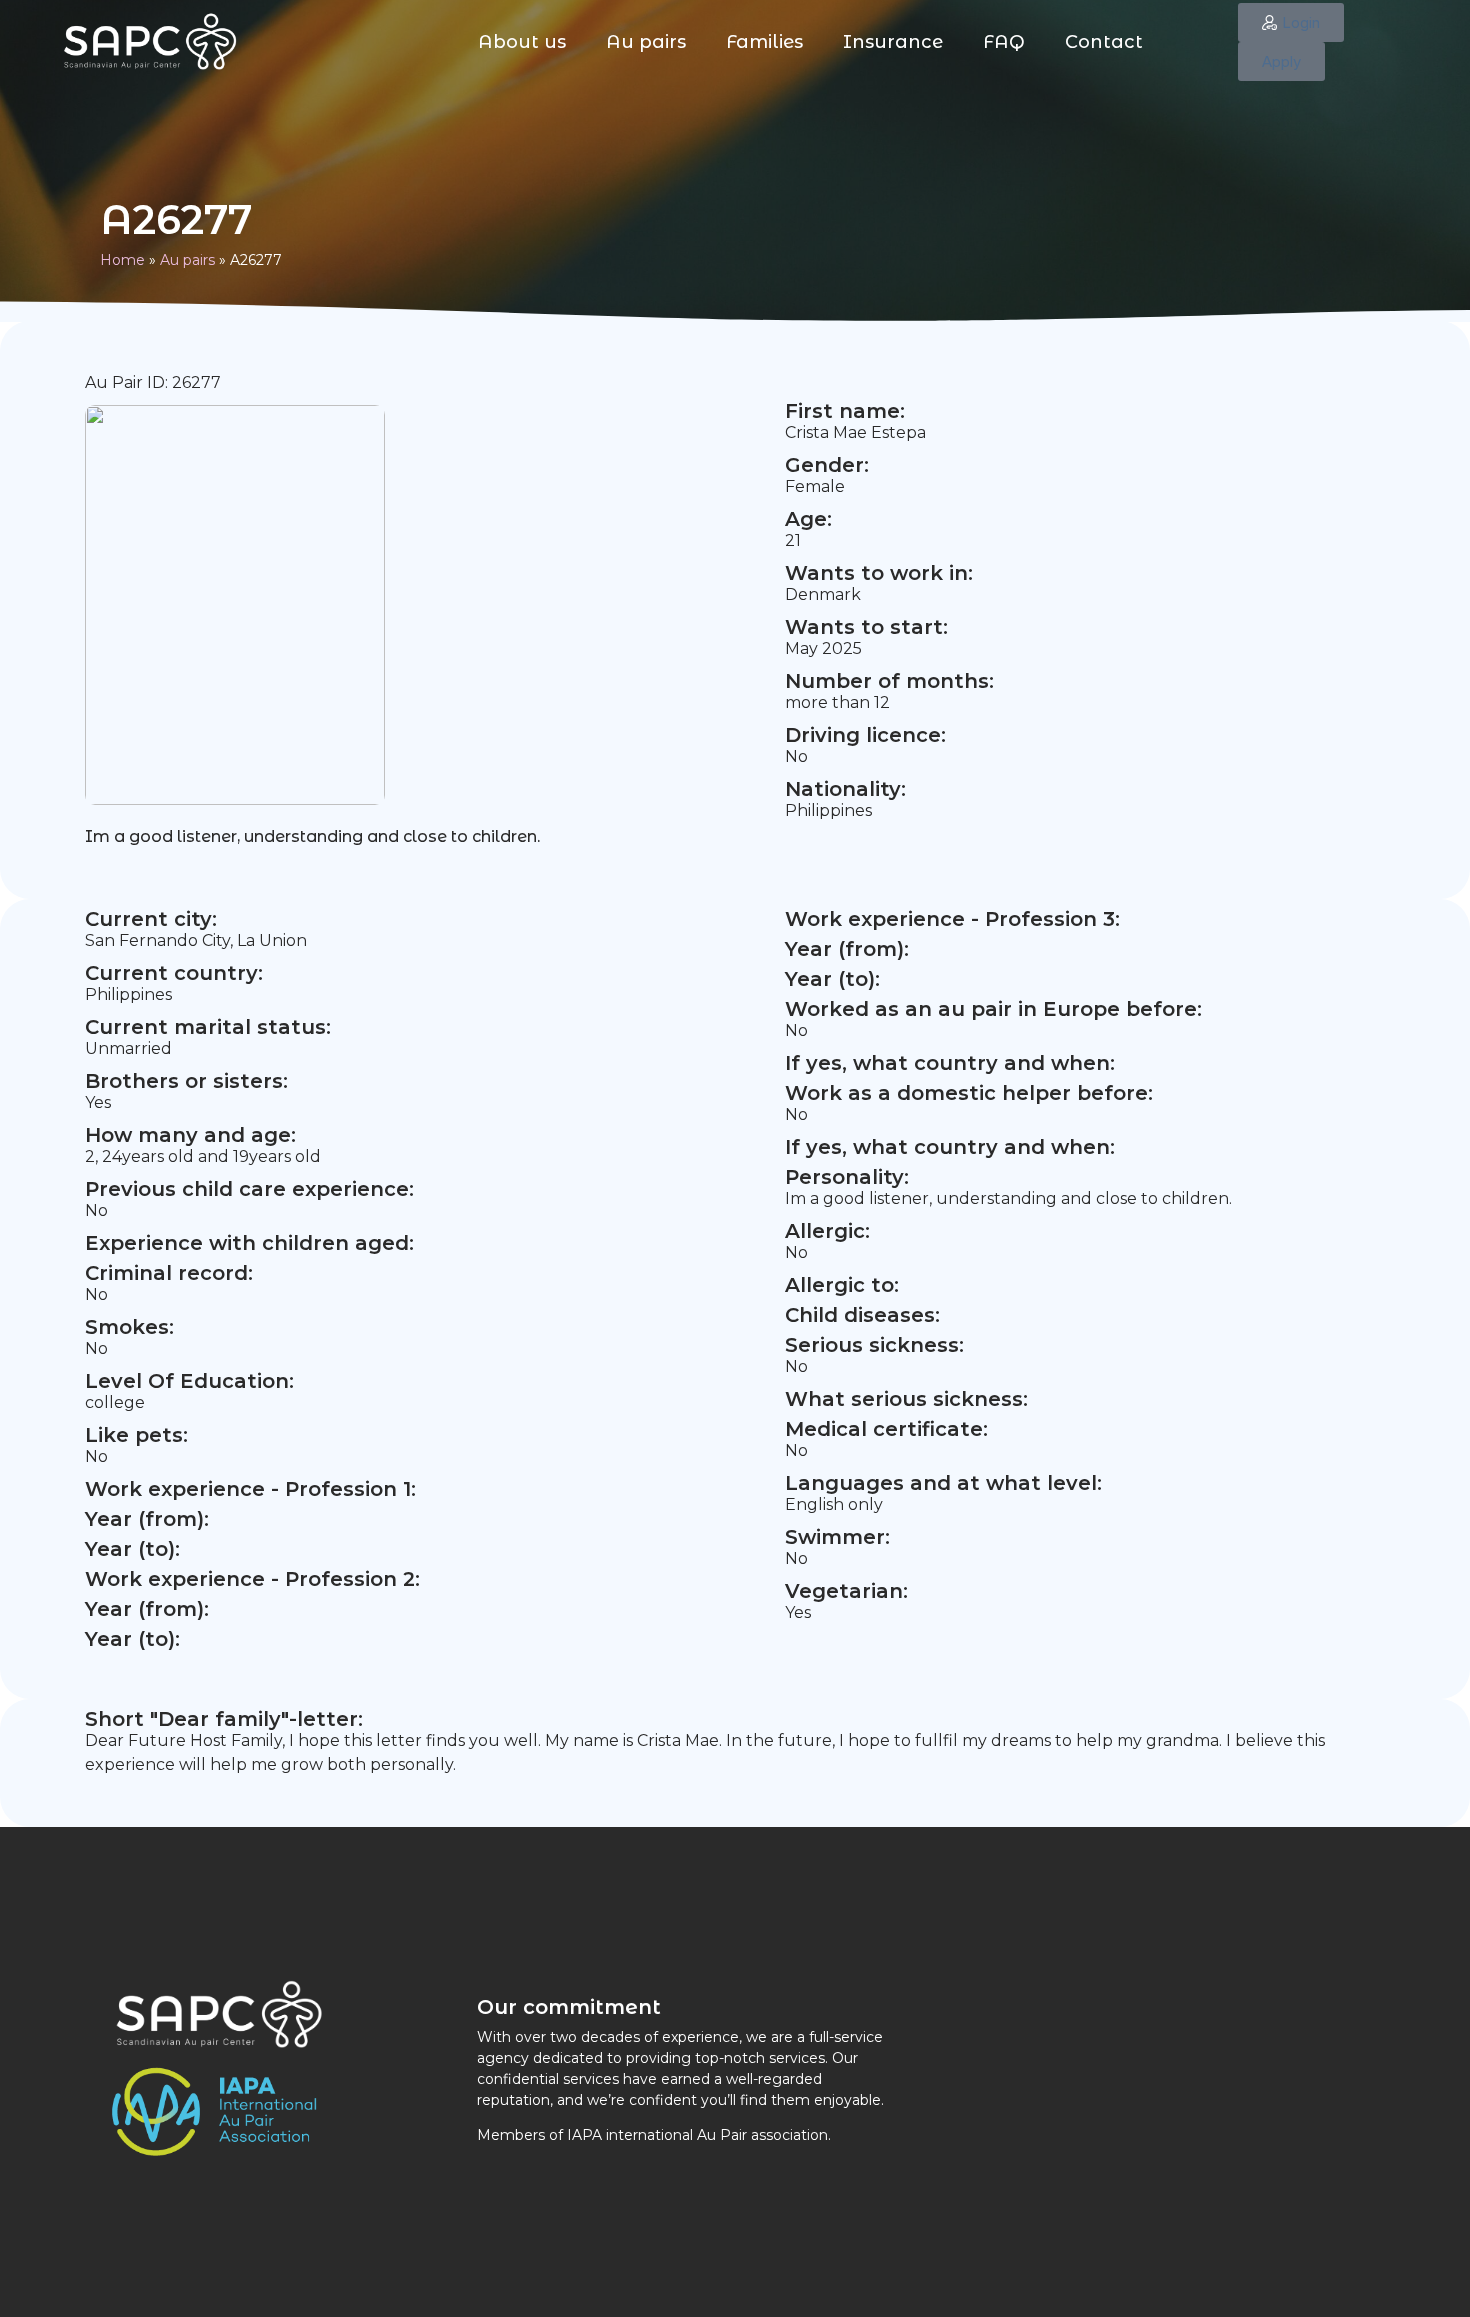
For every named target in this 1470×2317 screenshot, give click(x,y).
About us (522, 42)
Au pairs (646, 42)
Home (122, 260)
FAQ (1004, 42)
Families (764, 42)
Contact (1104, 42)
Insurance (893, 42)
